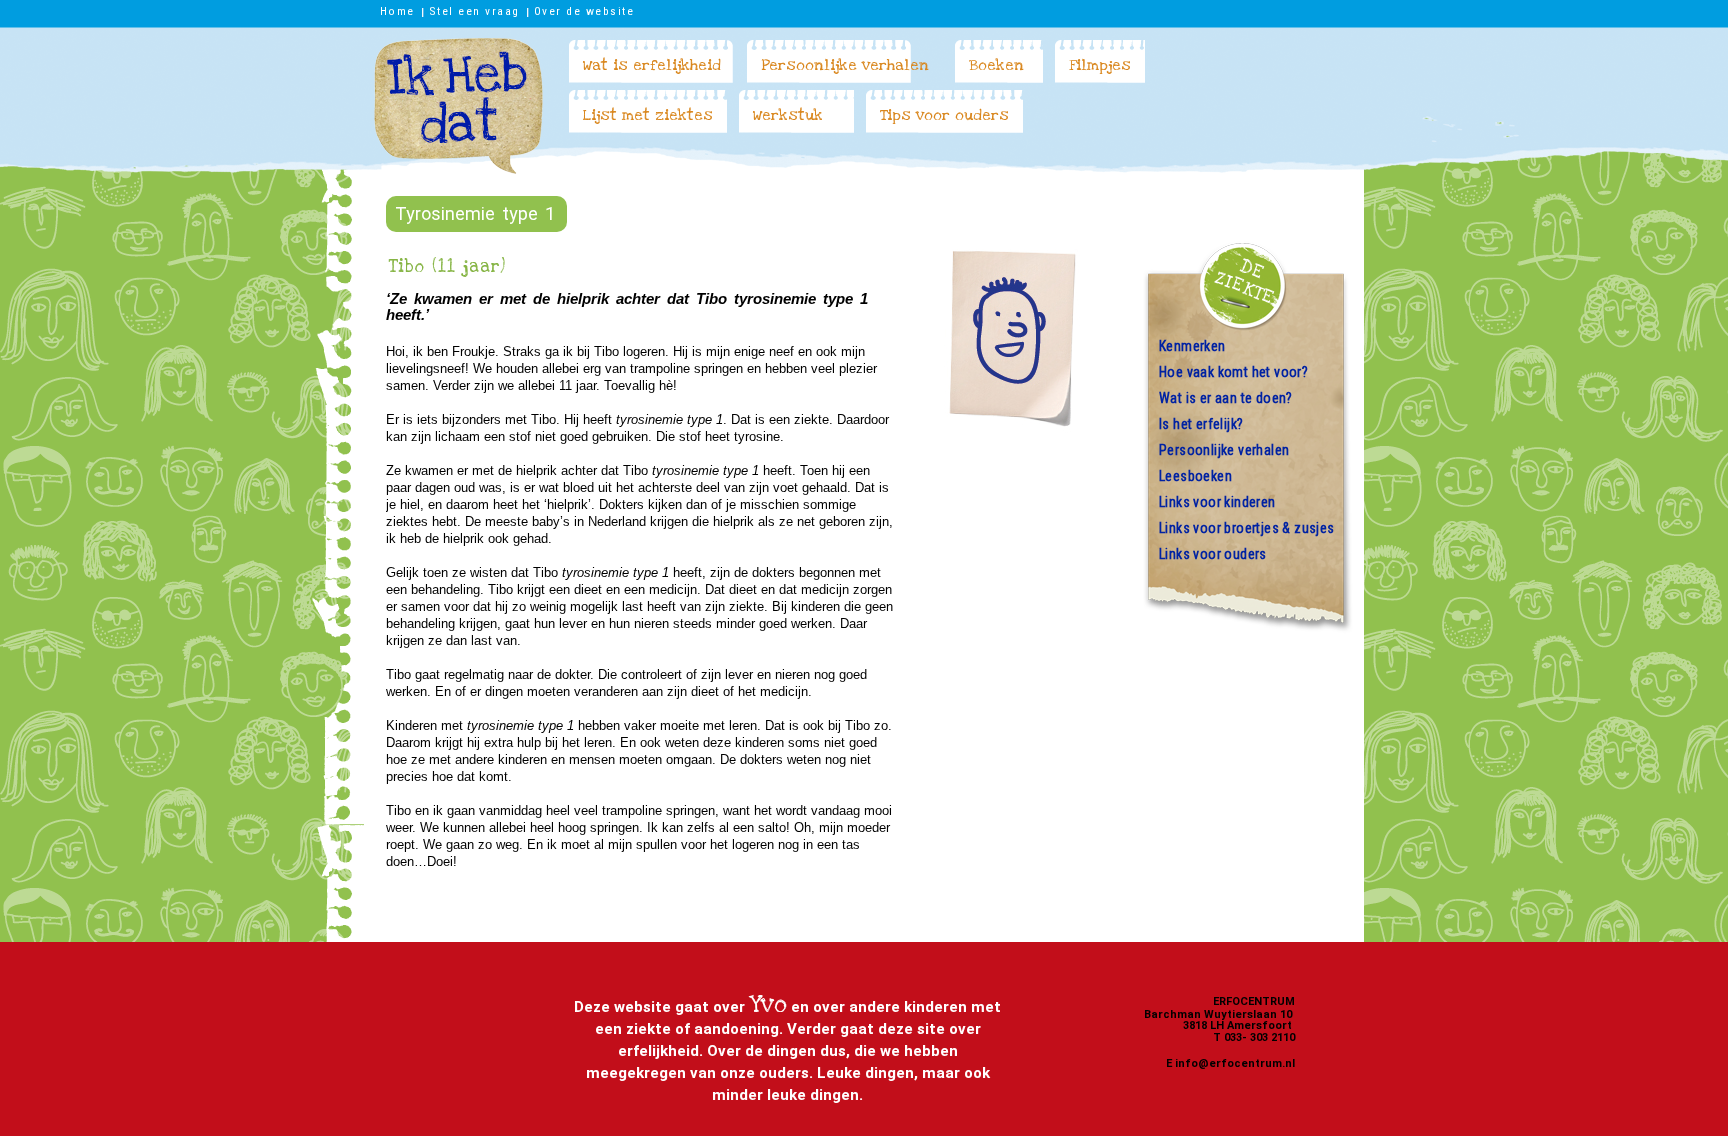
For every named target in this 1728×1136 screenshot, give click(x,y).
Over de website (584, 11)
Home (397, 11)
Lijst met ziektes (648, 115)
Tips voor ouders (944, 115)
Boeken (996, 65)
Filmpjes (1100, 65)
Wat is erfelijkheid (652, 65)
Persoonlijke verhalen (845, 65)
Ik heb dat (458, 106)
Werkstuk (788, 115)
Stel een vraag (474, 11)
